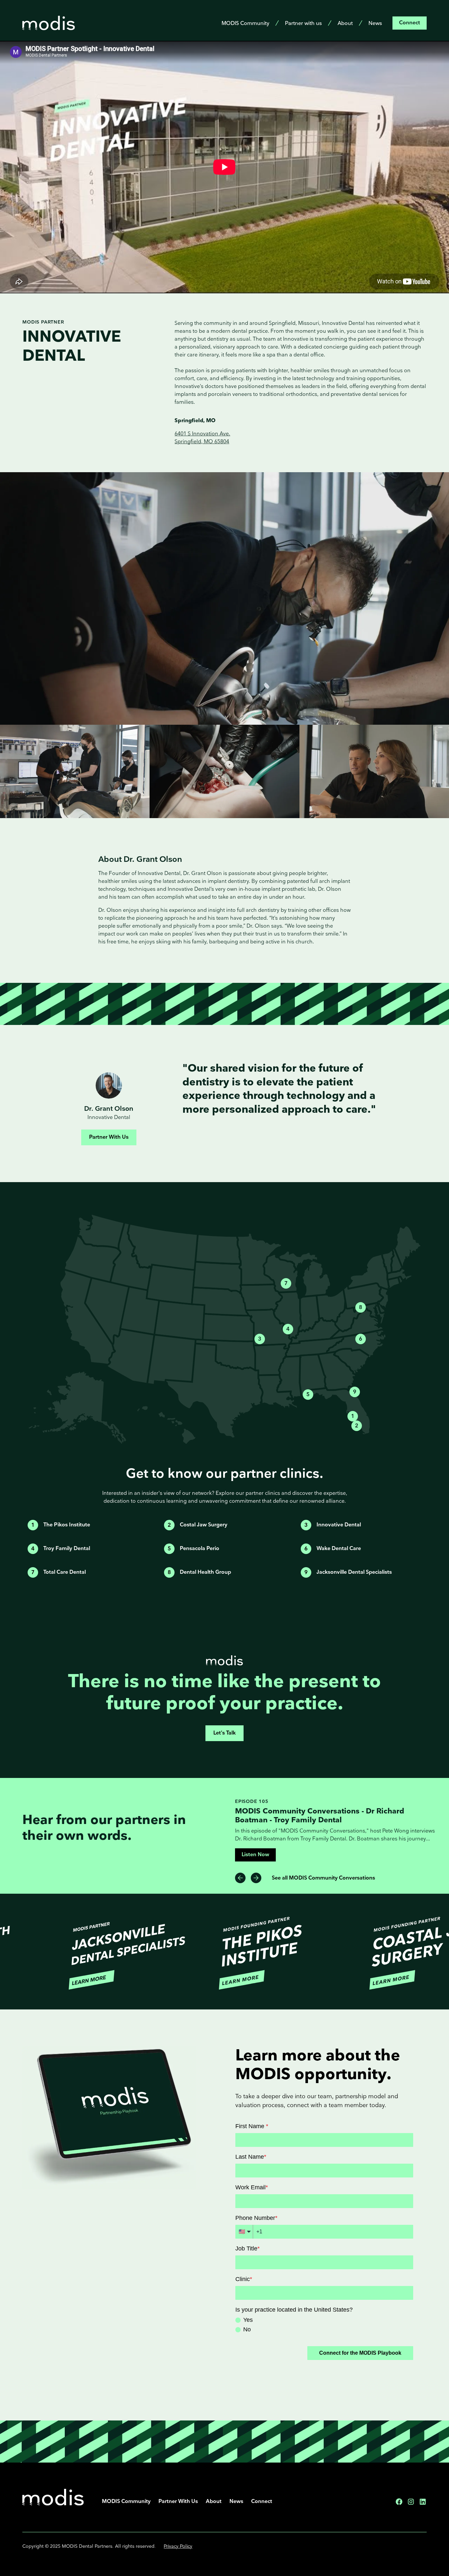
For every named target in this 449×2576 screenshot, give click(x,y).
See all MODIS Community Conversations (323, 1878)
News (375, 24)
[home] (49, 23)
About (345, 24)
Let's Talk (225, 1733)
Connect (410, 23)
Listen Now (255, 1846)
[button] (240, 1878)
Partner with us (303, 24)
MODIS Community (245, 24)
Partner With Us (109, 1137)
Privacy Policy (178, 2546)
